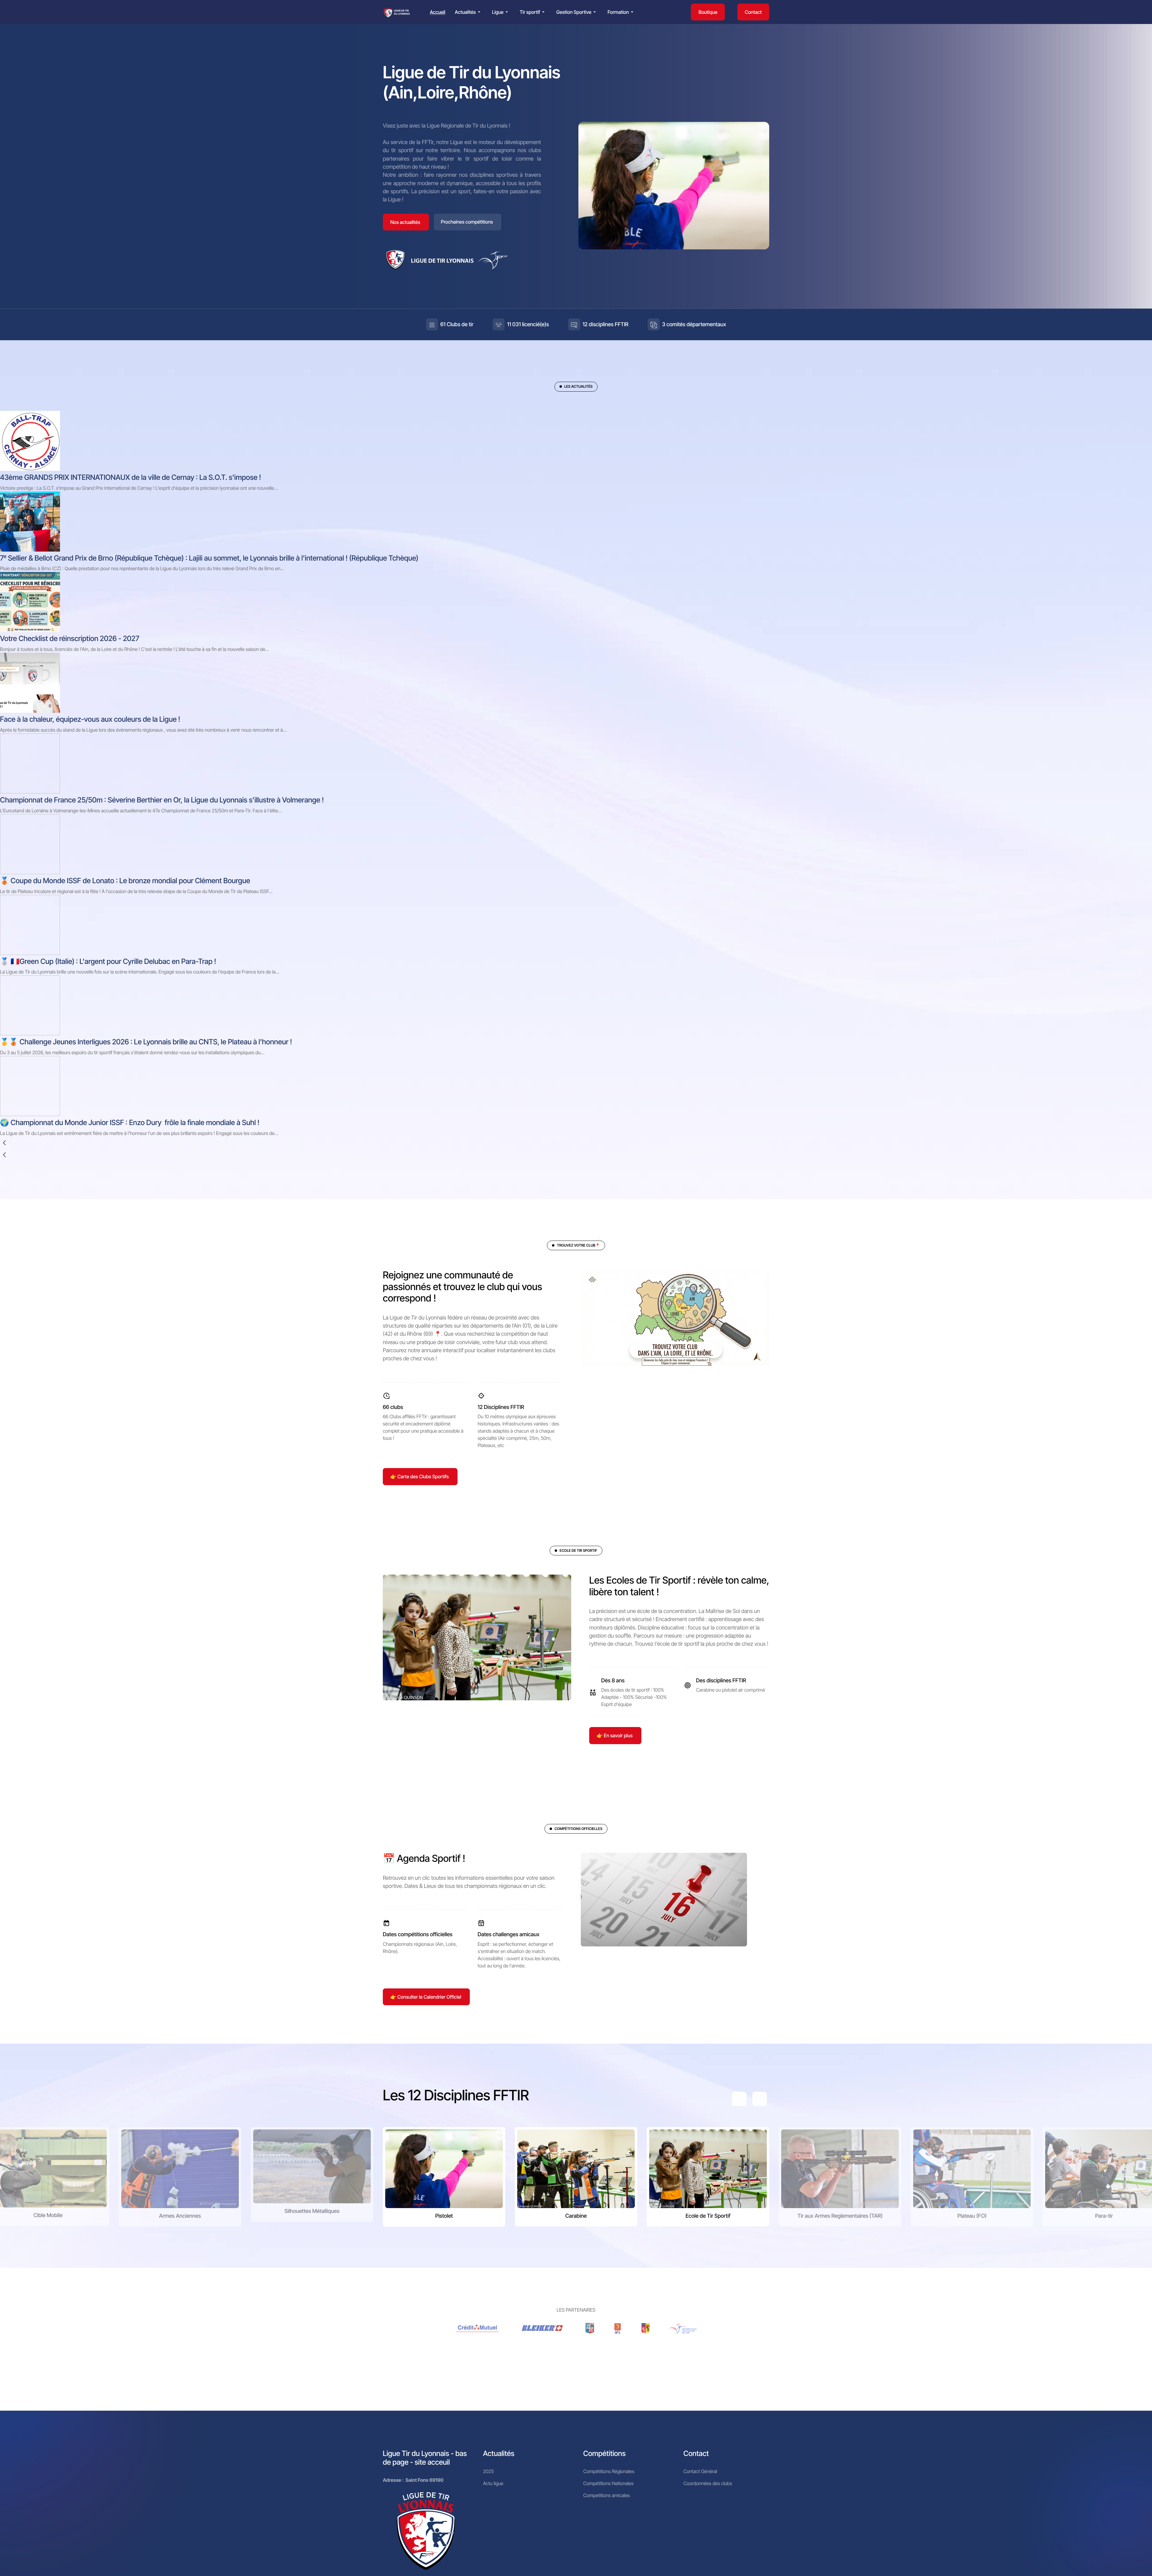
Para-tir (1104, 2216)
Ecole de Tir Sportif (708, 2216)
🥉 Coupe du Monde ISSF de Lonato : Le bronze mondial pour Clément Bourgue (125, 881)
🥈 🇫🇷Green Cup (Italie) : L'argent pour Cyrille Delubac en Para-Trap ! (108, 961)
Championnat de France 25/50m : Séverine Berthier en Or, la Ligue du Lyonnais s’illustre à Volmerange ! (162, 800)
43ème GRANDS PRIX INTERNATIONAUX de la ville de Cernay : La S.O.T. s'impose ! (130, 477)
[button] (469, 12)
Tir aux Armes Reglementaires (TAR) (840, 2216)
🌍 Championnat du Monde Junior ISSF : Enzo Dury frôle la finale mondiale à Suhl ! (130, 1122)
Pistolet (444, 2216)
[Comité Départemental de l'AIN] (590, 2328)
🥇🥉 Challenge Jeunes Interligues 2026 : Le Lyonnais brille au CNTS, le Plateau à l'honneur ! (146, 1042)
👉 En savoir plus (615, 1735)
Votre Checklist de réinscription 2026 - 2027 (70, 638)
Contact (753, 12)
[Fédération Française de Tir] (683, 2328)
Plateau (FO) (972, 2216)
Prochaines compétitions (467, 222)
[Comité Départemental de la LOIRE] (618, 2328)
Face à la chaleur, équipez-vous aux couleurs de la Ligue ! (90, 719)
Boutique (708, 12)
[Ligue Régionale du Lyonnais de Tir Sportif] (397, 12)
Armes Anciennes (180, 2216)
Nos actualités (405, 222)
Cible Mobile (48, 2215)
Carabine (576, 2216)
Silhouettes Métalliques (312, 2211)
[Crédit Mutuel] (478, 2328)
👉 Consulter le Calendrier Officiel (426, 1997)
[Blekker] (543, 2328)
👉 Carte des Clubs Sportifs (420, 1476)
